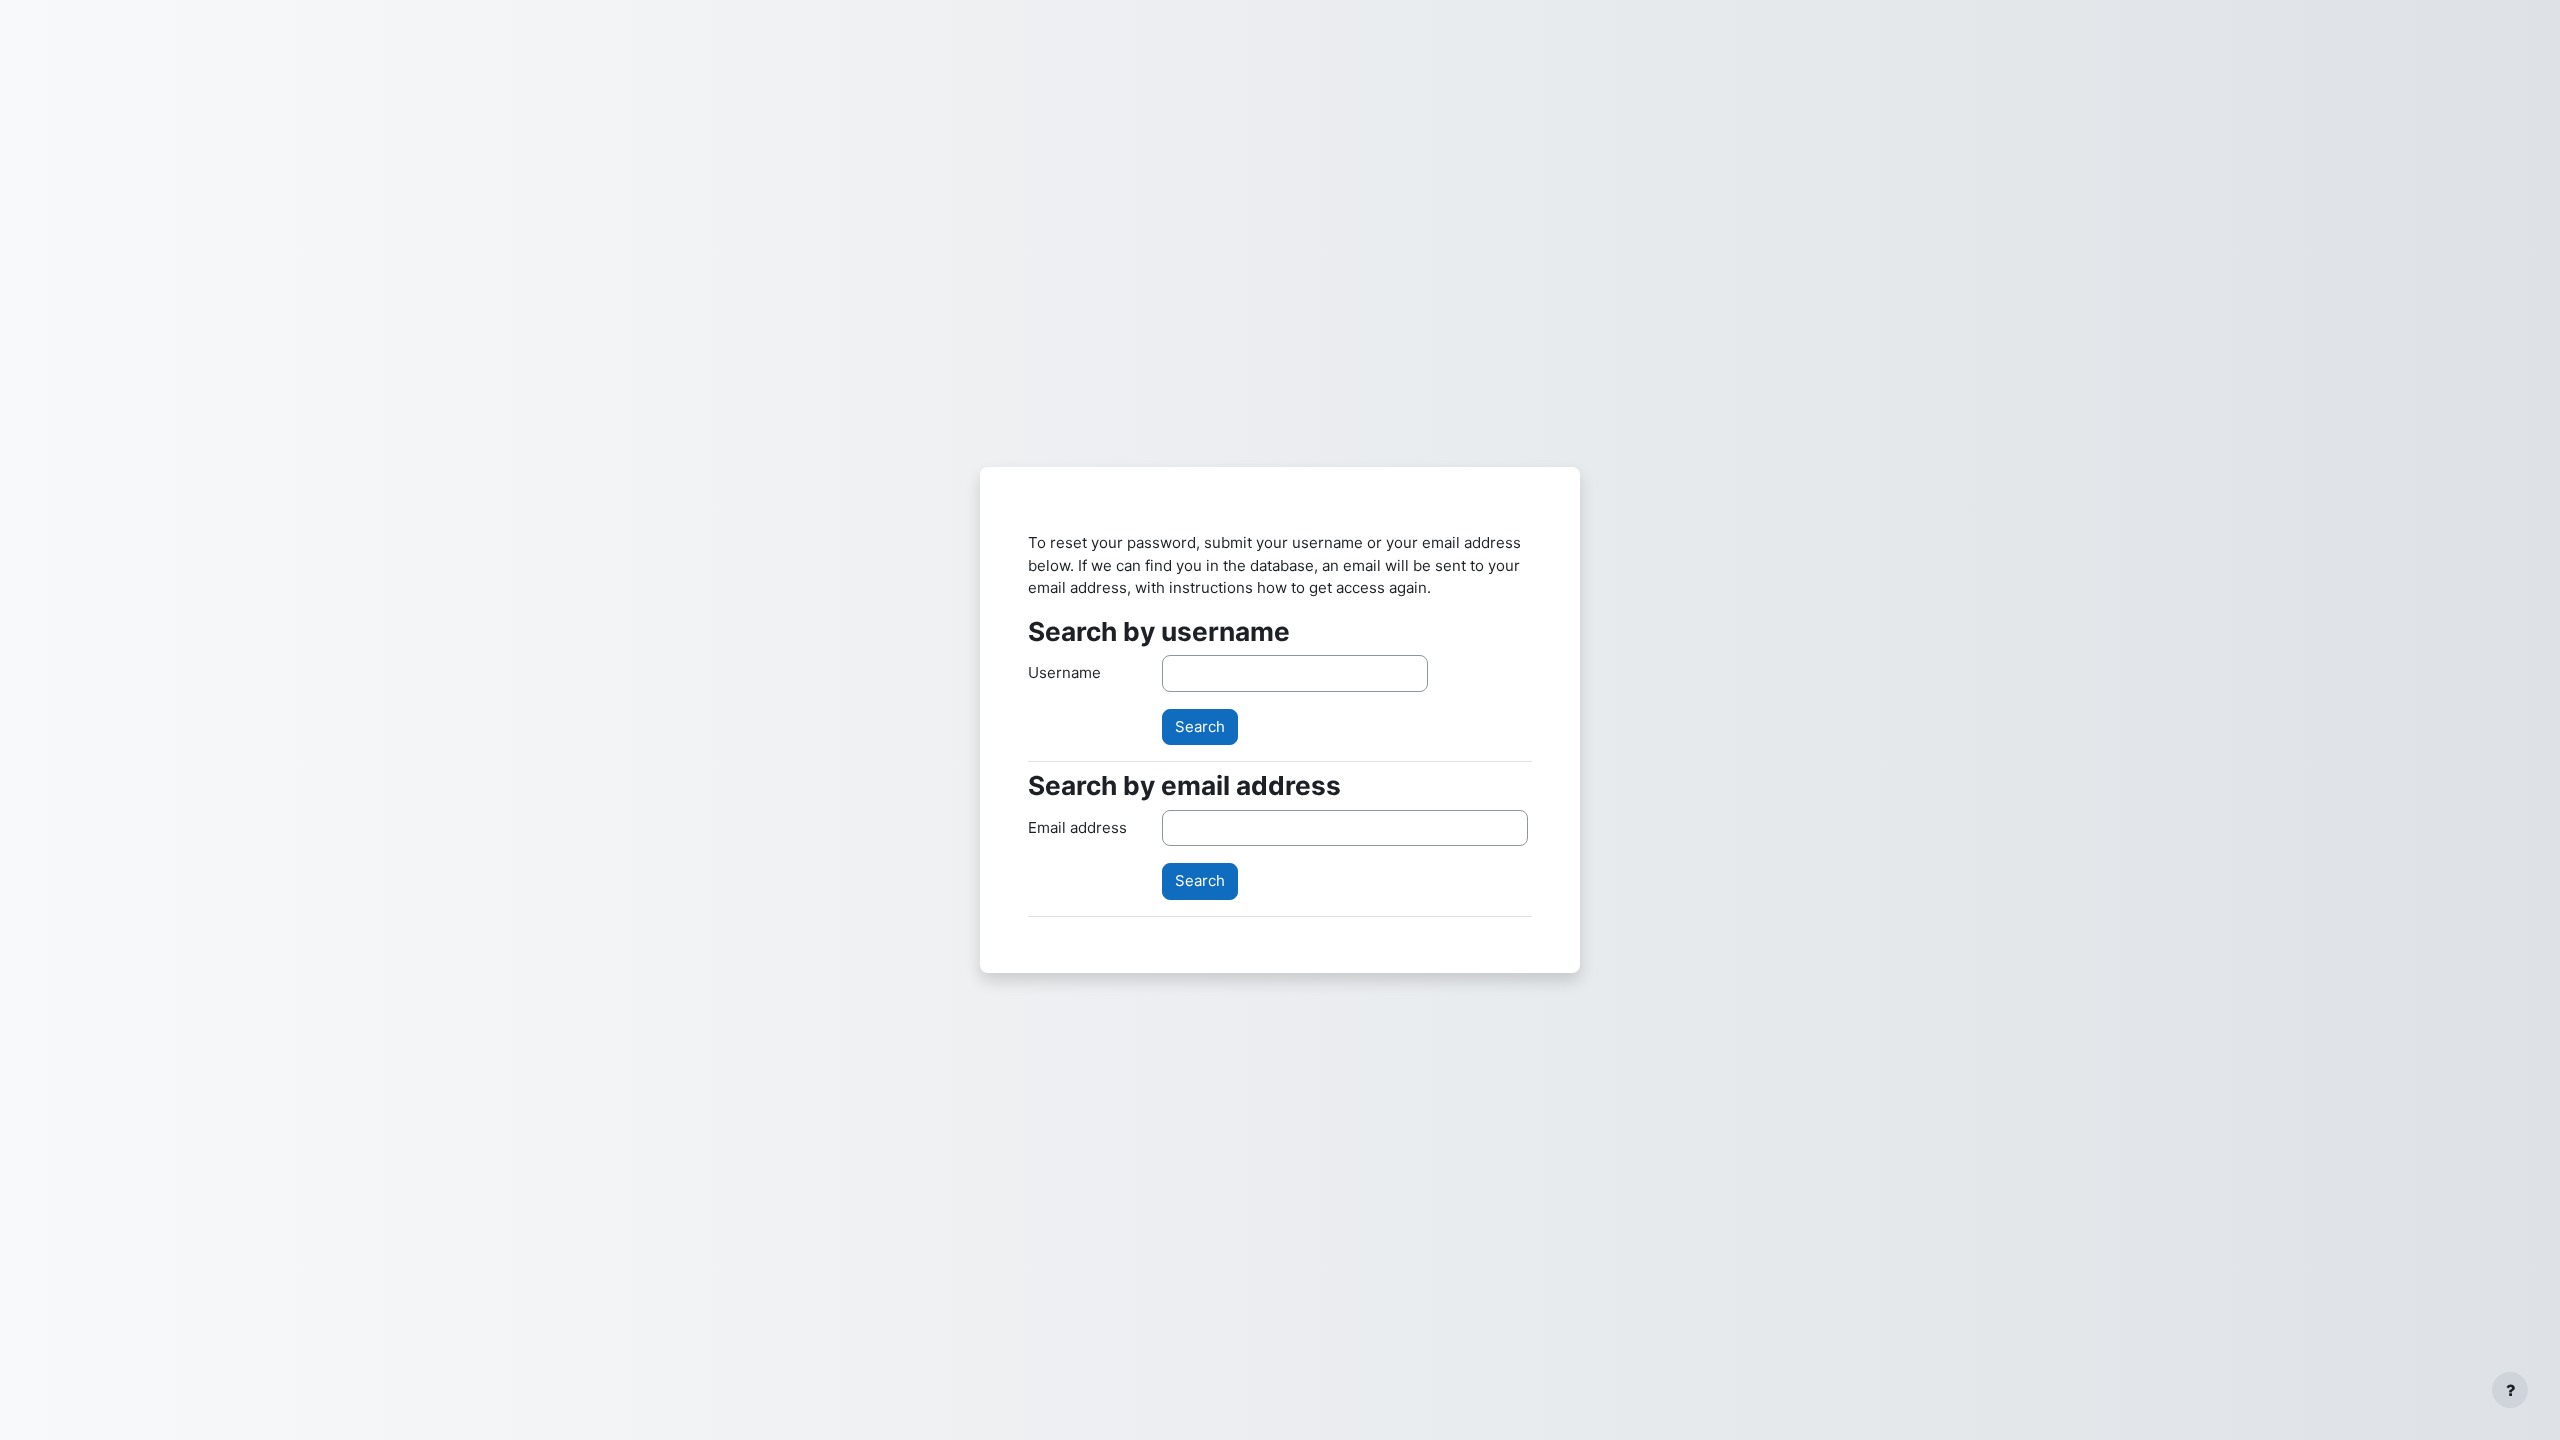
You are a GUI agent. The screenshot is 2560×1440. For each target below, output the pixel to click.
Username (1064, 672)
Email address (1077, 827)
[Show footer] (2510, 1390)
